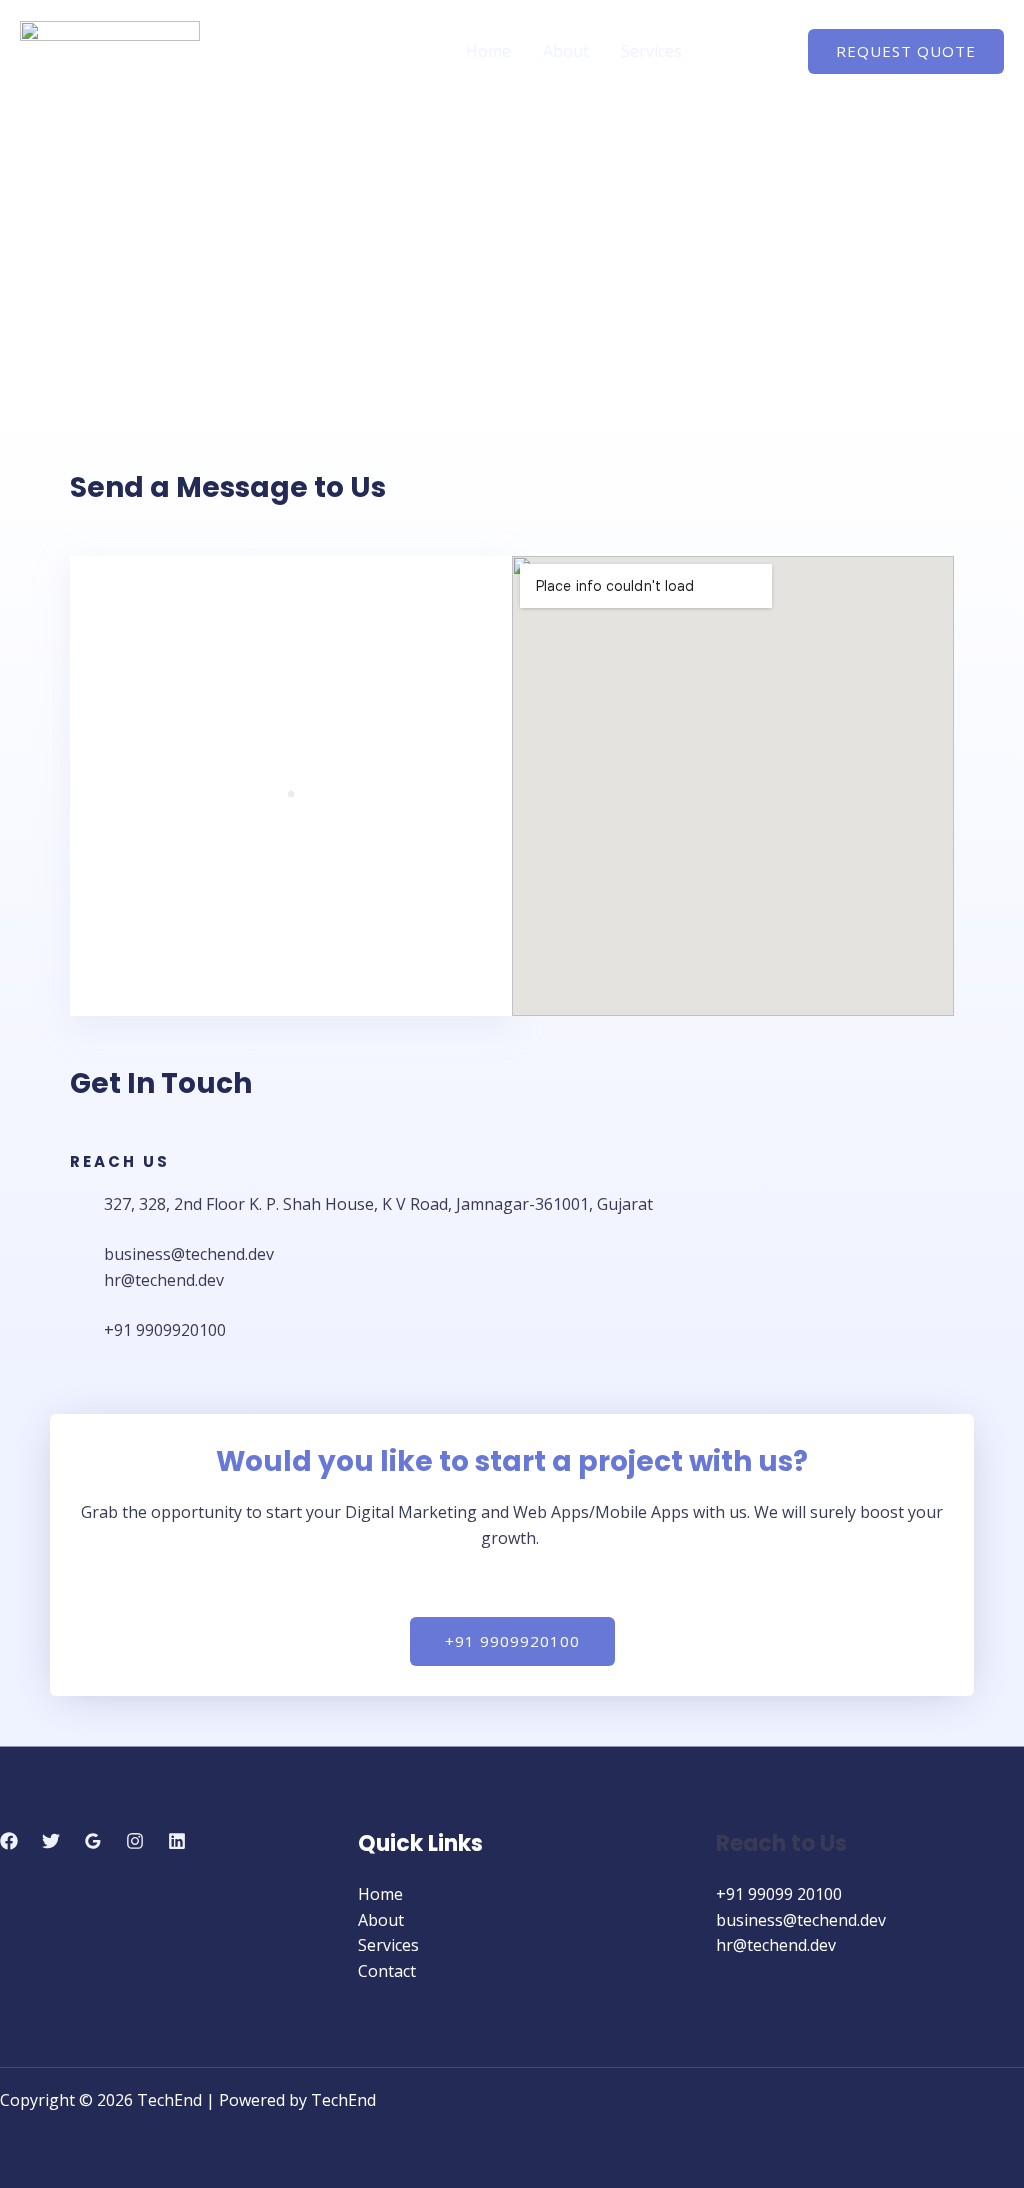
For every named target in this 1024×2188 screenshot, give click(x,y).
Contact (743, 51)
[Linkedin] (177, 1841)
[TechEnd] (110, 49)
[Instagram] (135, 1841)
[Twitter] (51, 1841)
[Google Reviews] (93, 1841)
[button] (906, 51)
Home (488, 51)
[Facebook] (9, 1841)
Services (651, 51)
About (566, 51)
